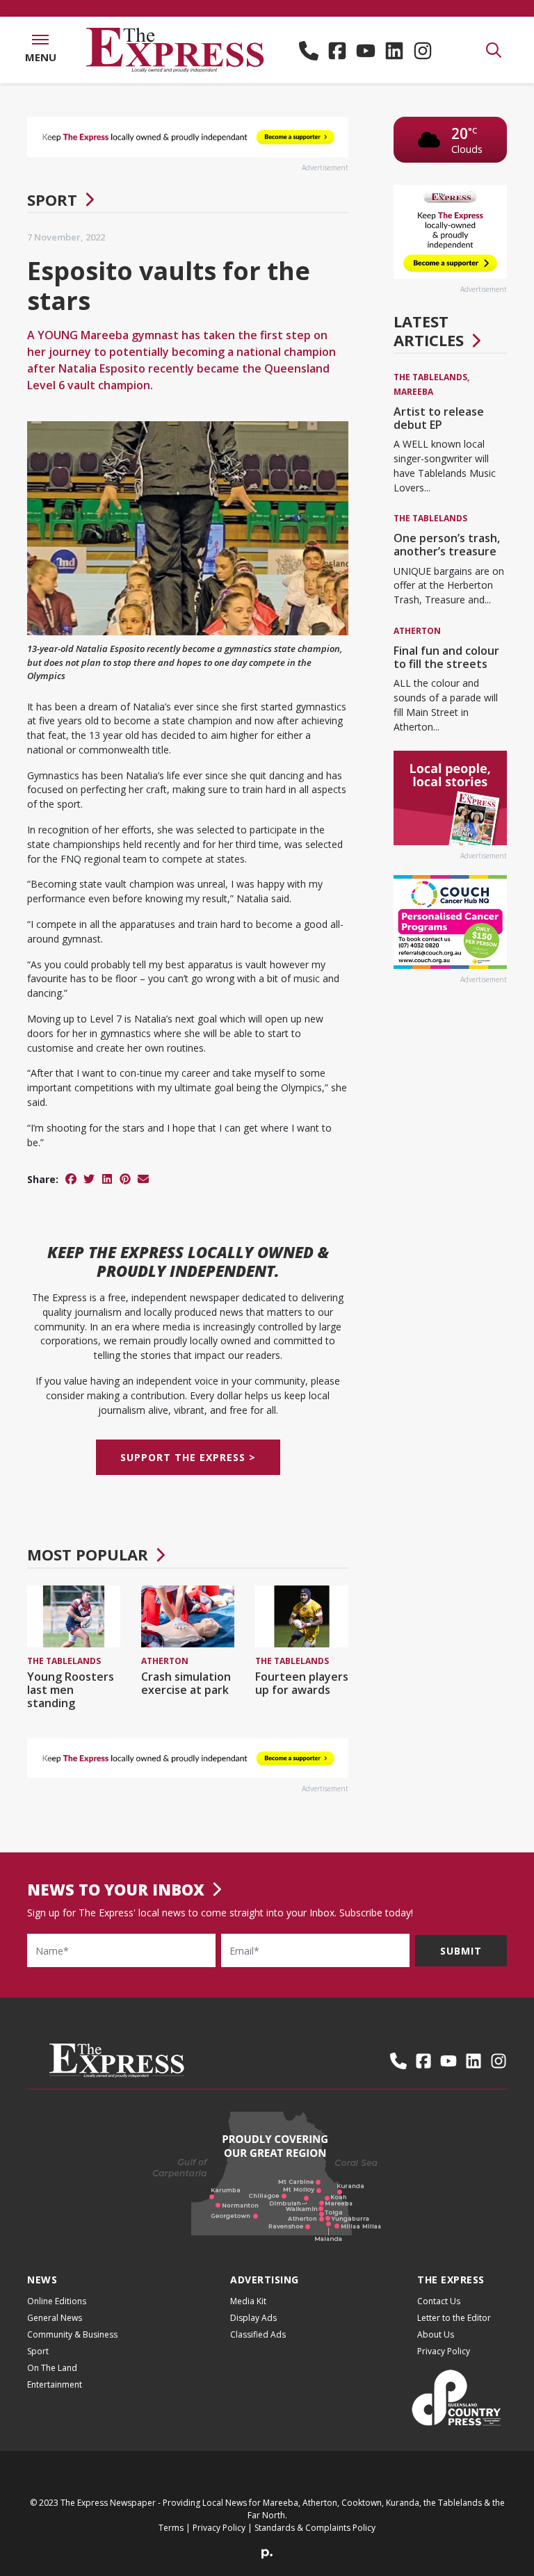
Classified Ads (258, 2334)
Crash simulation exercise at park (186, 1683)
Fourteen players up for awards (302, 1683)
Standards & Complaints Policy (315, 2528)
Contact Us (439, 2301)
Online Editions (57, 2301)
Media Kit (248, 2301)
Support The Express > (188, 1457)
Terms (171, 2528)
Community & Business (72, 2334)
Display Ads (253, 2318)
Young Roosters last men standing (71, 1690)
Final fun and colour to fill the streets (446, 657)
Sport (52, 199)
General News (55, 2318)
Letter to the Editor (454, 2318)
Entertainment (55, 2385)
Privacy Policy (444, 2351)
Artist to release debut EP (439, 418)
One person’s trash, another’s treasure (447, 545)
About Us (436, 2334)
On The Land (52, 2368)
